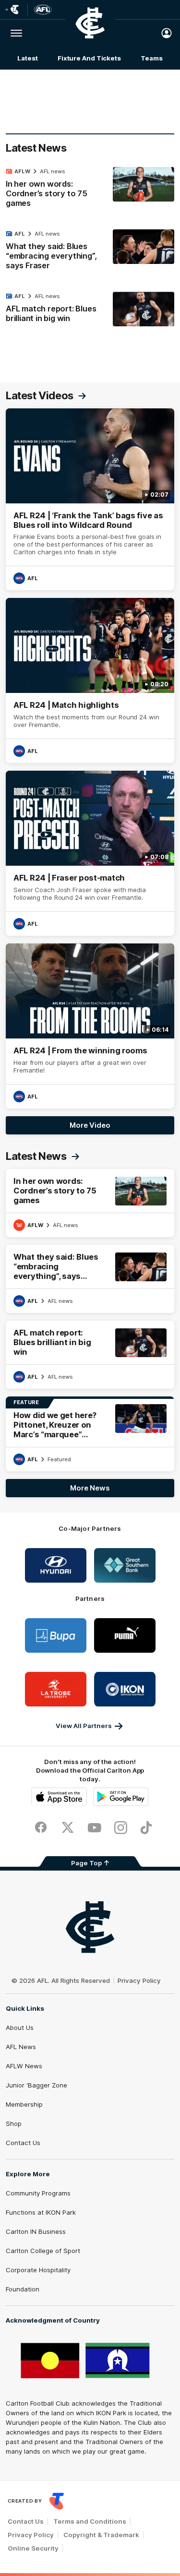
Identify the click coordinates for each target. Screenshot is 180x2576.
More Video (90, 1125)
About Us (20, 2027)
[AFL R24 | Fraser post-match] (90, 853)
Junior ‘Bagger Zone (36, 2085)
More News (90, 1488)
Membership (24, 2104)
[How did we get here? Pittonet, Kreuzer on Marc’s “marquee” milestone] (90, 1434)
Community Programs (38, 2193)
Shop (14, 2123)
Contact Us (23, 2143)
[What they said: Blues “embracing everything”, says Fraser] (90, 252)
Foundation (23, 2289)
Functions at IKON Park (41, 2212)
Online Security (33, 2548)
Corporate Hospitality (38, 2270)
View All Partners (84, 1726)
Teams (152, 58)
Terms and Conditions (90, 2521)
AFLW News (24, 2066)
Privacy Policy (139, 1980)
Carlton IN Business (36, 2231)
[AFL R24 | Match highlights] (90, 680)
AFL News (21, 2047)
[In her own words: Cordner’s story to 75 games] (90, 190)
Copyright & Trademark (101, 2535)
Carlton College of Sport (43, 2251)
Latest (27, 58)
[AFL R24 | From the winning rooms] (90, 1026)
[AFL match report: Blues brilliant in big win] (90, 310)
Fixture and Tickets (89, 58)
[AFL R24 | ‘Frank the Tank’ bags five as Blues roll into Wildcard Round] (90, 500)
